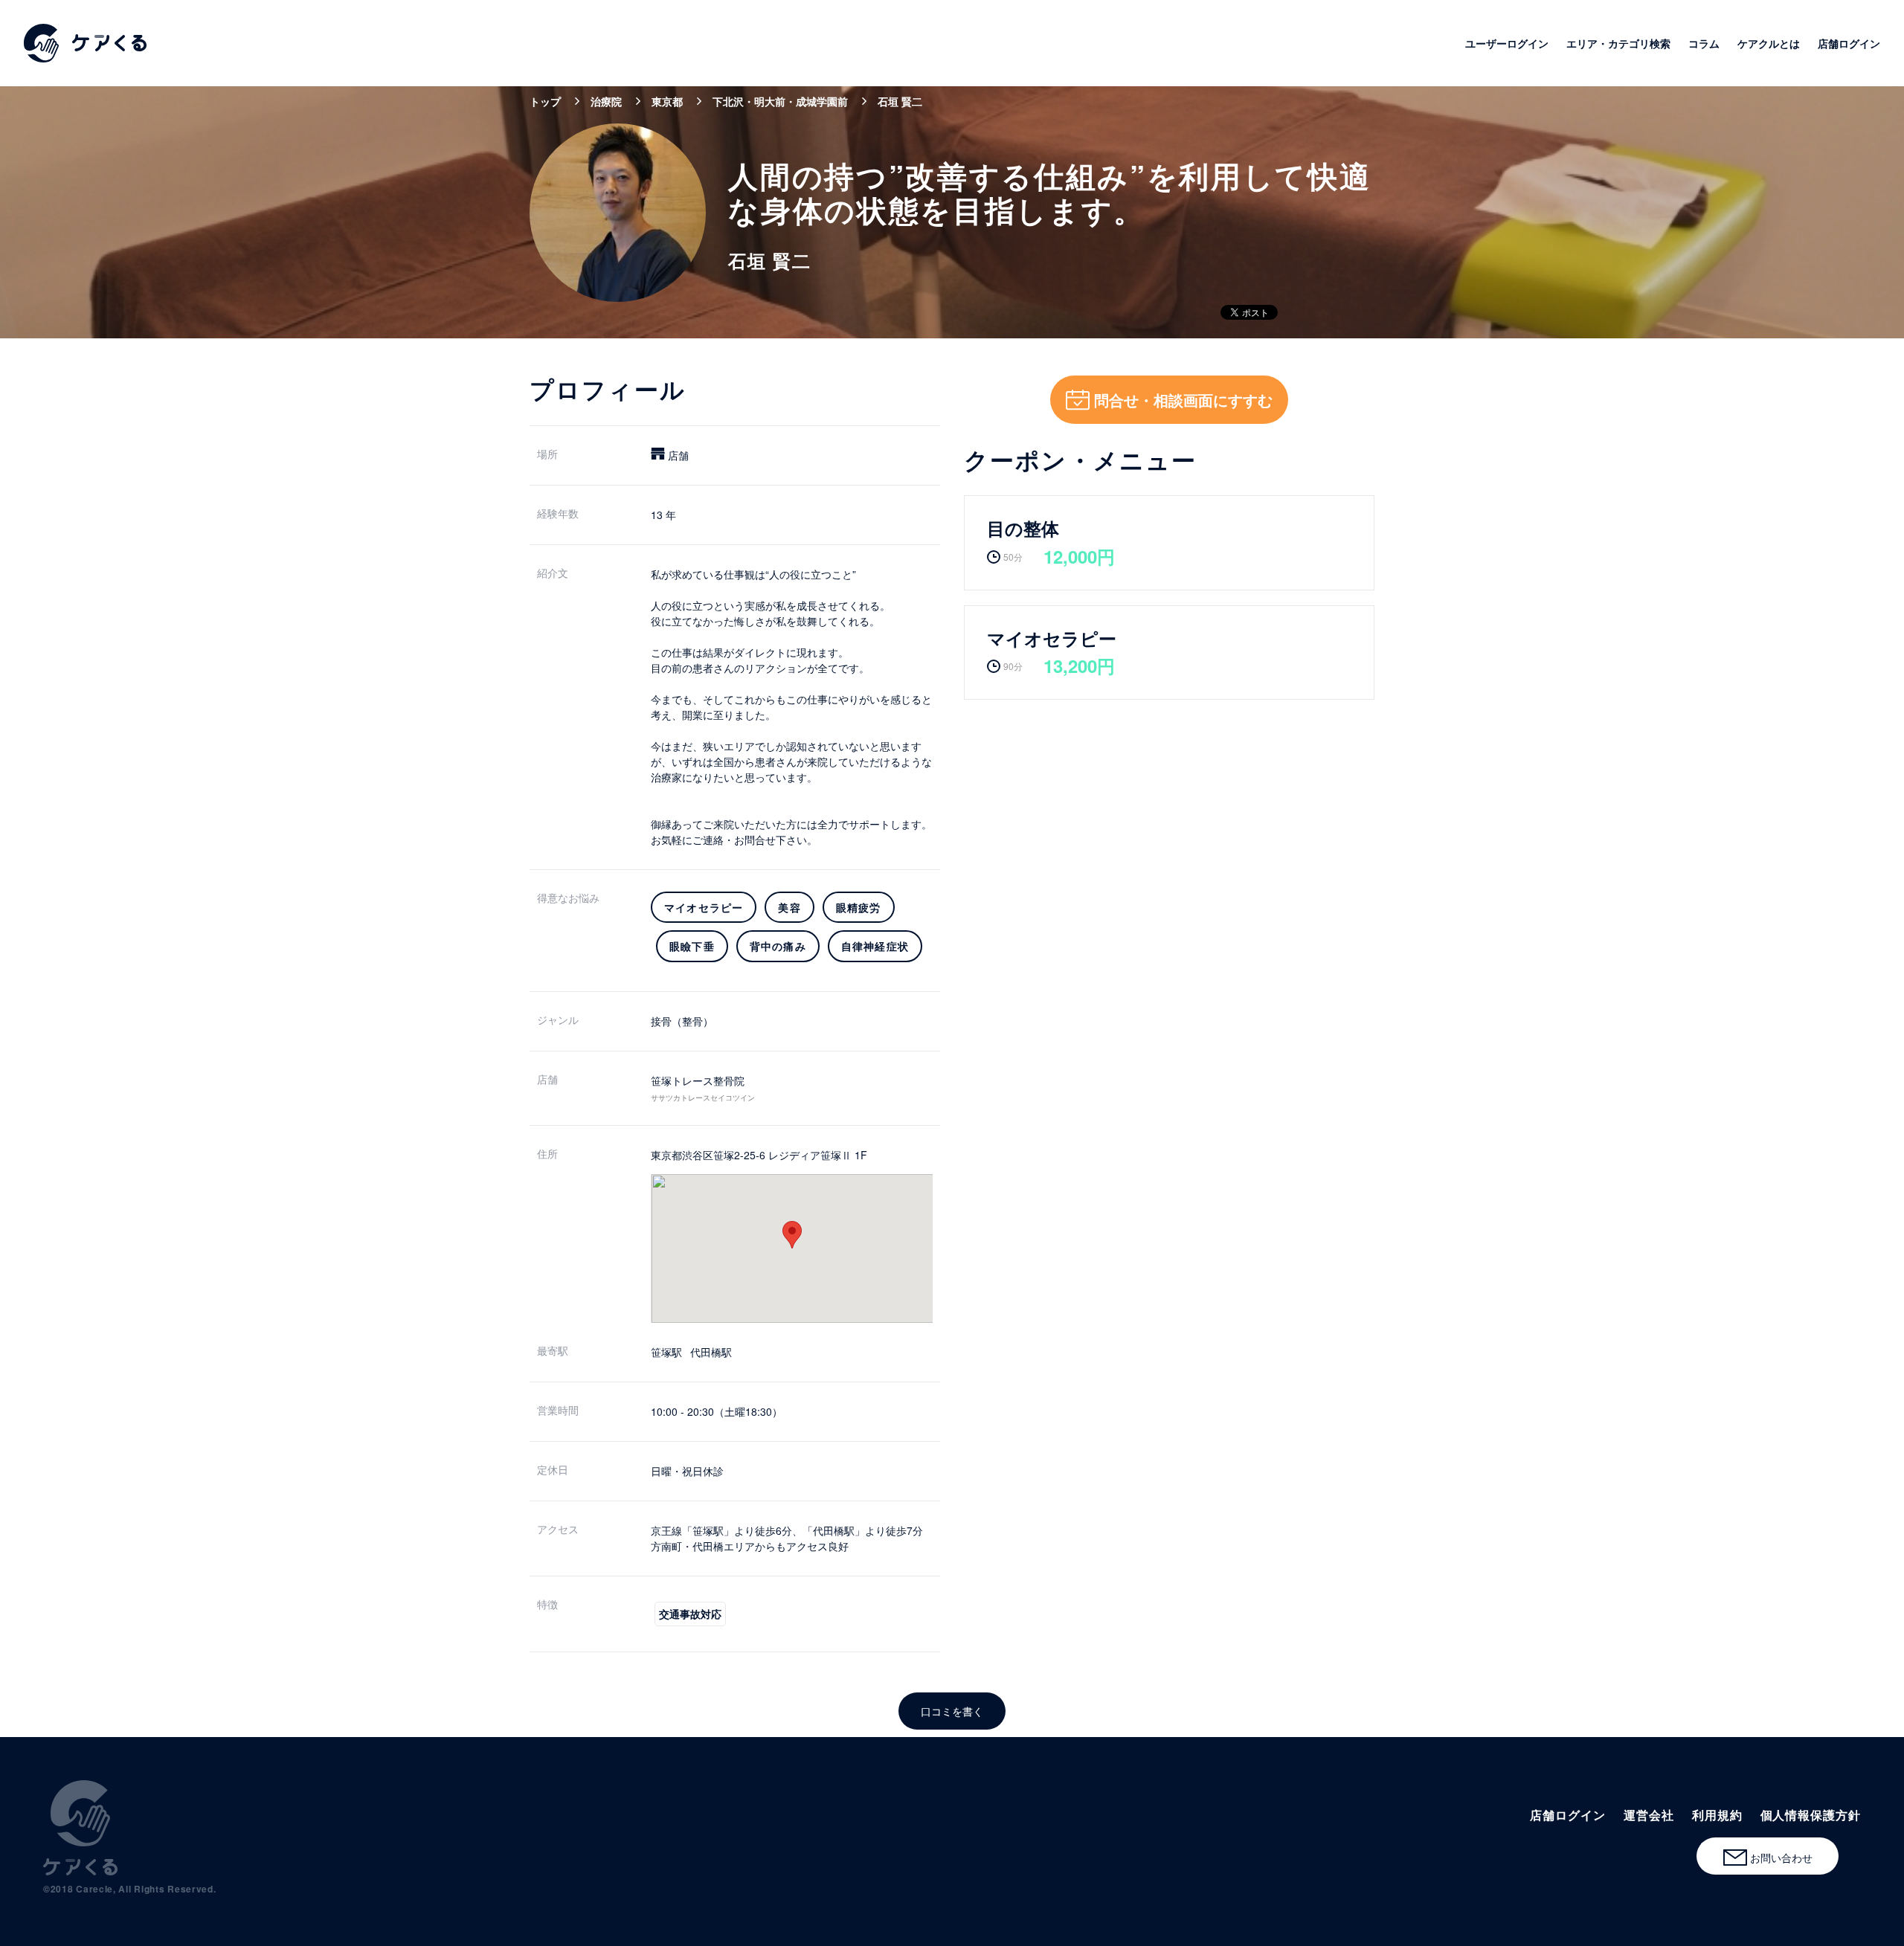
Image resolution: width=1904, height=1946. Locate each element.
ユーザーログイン (1507, 43)
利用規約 (1717, 1815)
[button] (792, 1235)
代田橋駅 (711, 1352)
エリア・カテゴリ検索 (1618, 43)
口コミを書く (952, 1711)
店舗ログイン (1849, 43)
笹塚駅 (666, 1352)
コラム (1704, 43)
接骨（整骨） (682, 1021)
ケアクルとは (1769, 43)
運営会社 (1649, 1815)
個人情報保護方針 (1811, 1815)
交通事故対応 (690, 1614)
